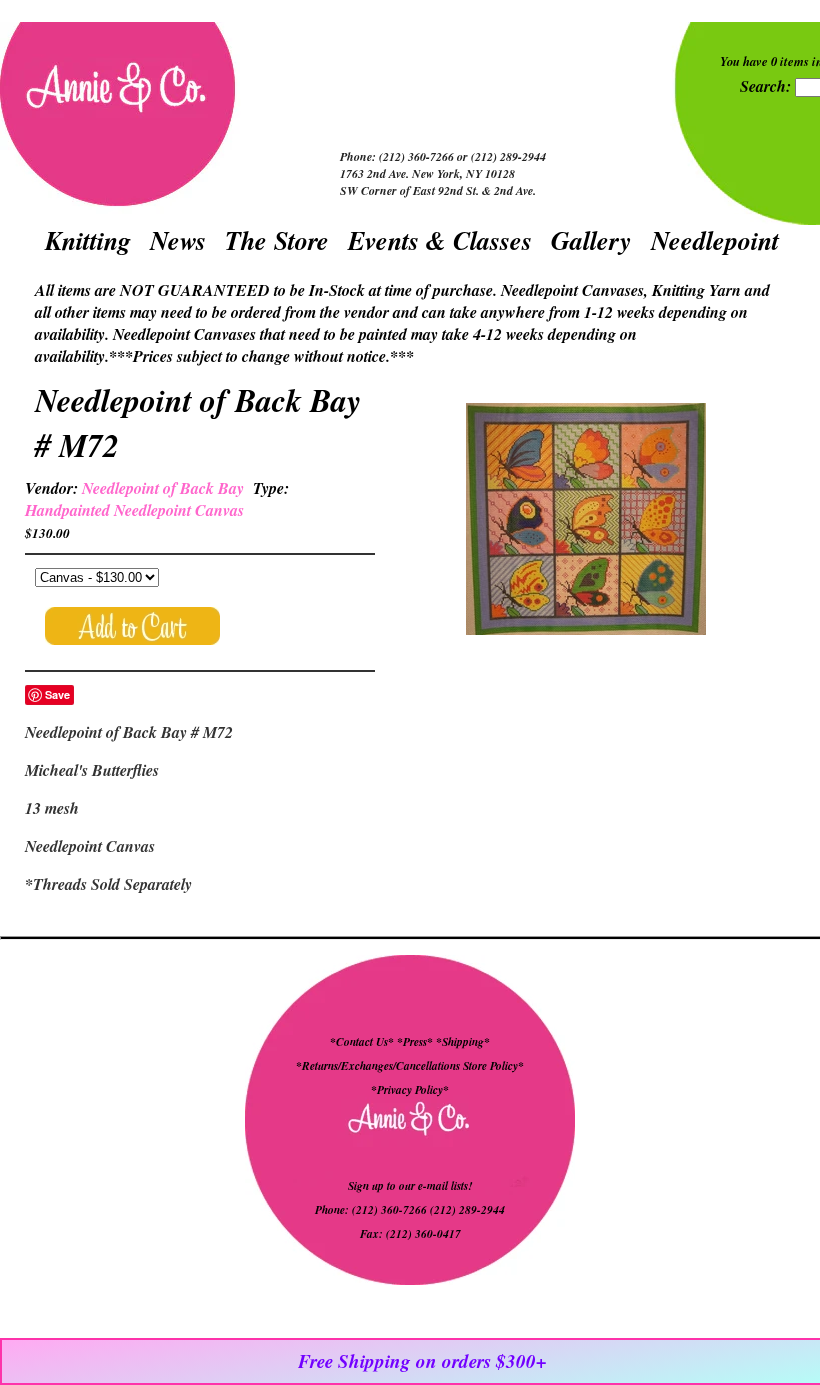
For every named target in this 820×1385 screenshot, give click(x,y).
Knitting (88, 240)
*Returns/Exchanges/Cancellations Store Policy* (410, 1066)
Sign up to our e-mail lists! (410, 1186)
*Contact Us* (362, 1042)
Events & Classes (440, 240)
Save (57, 694)
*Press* (416, 1042)
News (178, 240)
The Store (277, 240)
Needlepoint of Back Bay (163, 488)
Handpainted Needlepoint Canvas (134, 510)
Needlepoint (715, 240)
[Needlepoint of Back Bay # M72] (586, 521)
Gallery (591, 240)
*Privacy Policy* (410, 1090)
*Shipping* (463, 1042)
